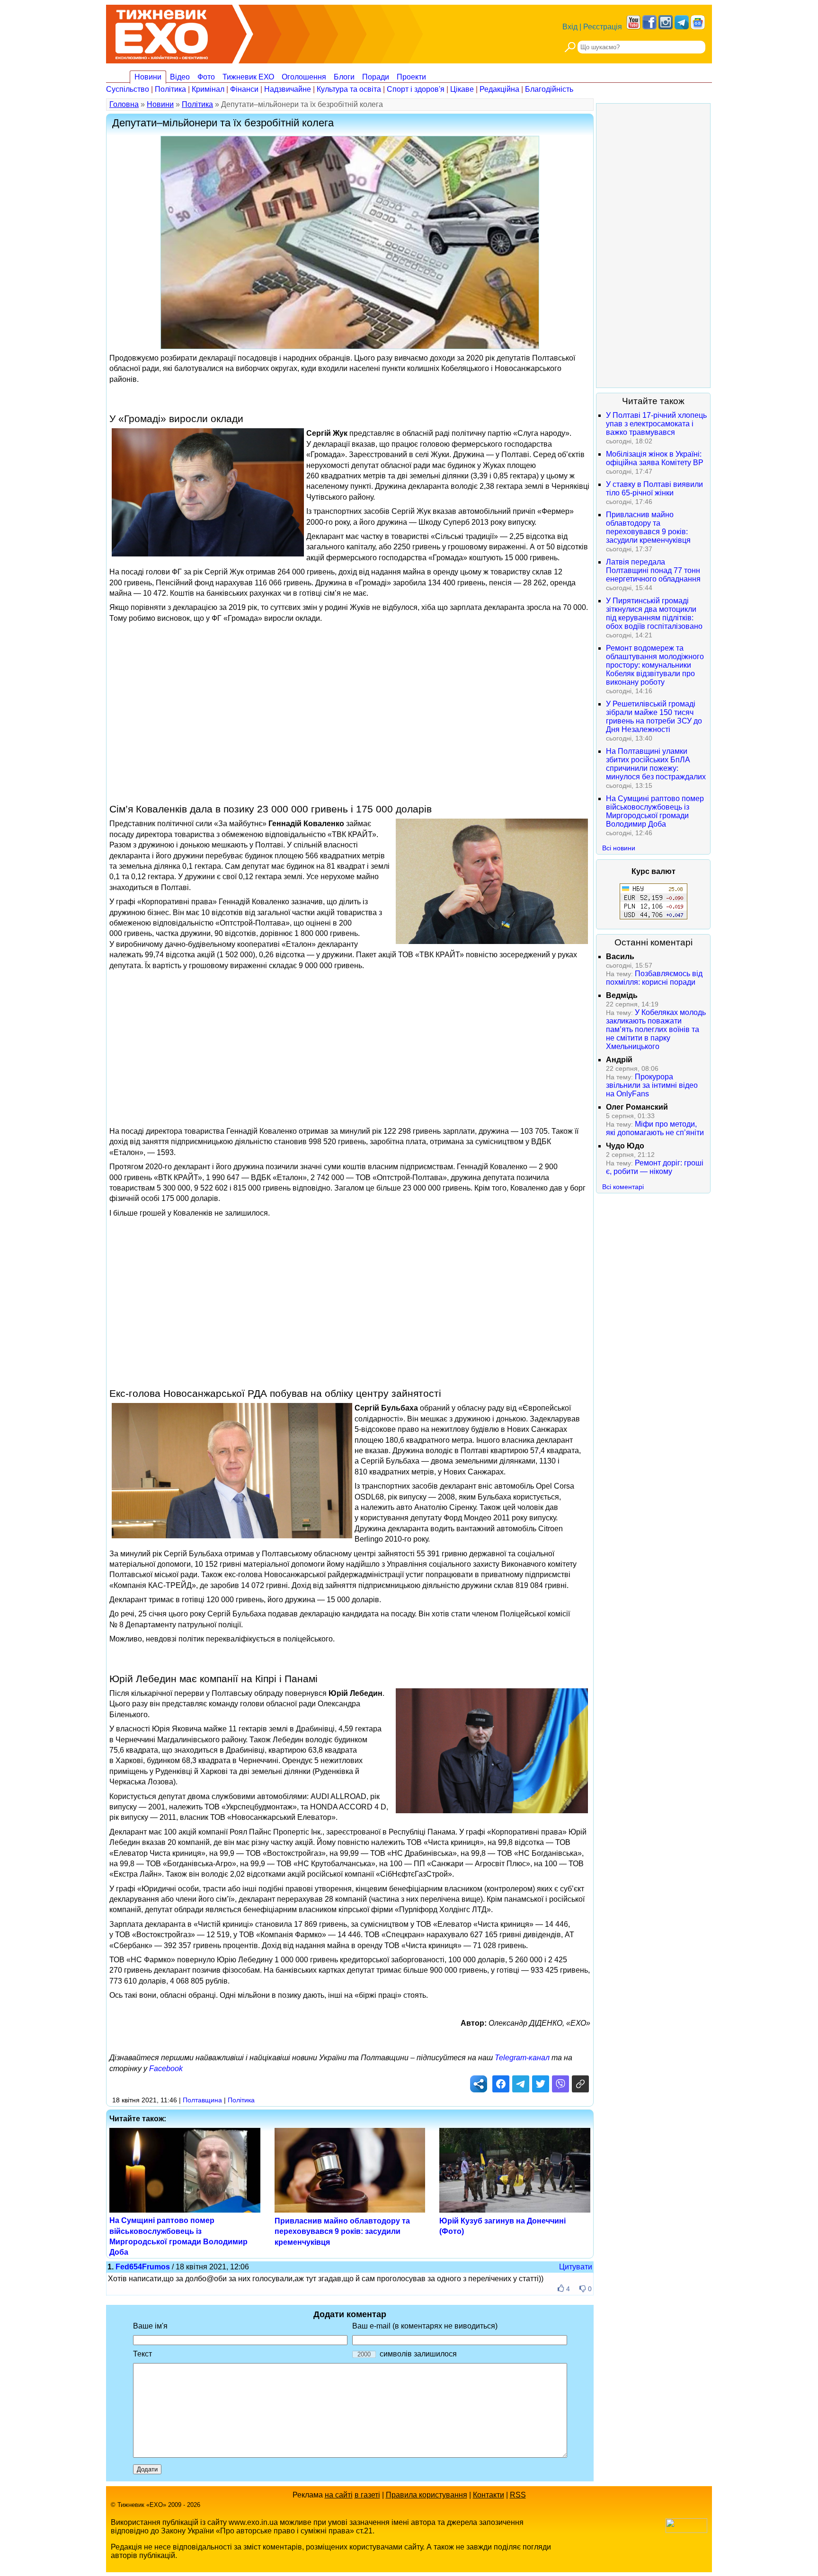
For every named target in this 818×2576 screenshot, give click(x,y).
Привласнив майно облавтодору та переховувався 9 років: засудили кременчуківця (342, 2232)
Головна (124, 104)
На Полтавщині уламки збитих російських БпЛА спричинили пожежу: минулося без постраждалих (656, 764)
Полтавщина (202, 2100)
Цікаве (462, 89)
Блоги (344, 77)
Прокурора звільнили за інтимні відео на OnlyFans (652, 1085)
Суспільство (128, 89)
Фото (206, 77)
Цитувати (576, 2267)
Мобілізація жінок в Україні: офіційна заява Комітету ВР (655, 458)
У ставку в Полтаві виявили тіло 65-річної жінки (654, 489)
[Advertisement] (350, 694)
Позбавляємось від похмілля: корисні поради (654, 978)
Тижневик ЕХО (248, 77)
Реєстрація (603, 27)
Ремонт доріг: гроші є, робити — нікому (655, 1167)
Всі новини (619, 848)
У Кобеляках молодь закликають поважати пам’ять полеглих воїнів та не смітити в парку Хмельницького (656, 1029)
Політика (170, 89)
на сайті (339, 2495)
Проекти (411, 77)
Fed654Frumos (143, 2267)
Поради (376, 77)
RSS (518, 2495)
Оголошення (304, 77)
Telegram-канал (522, 2058)
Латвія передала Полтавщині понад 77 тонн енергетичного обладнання (653, 570)
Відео (180, 77)
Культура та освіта (349, 89)
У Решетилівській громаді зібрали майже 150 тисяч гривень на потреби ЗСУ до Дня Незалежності (654, 717)
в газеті (367, 2495)
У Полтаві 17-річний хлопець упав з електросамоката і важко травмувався (656, 424)
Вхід (570, 27)
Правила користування (427, 2495)
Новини (148, 77)
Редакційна (499, 89)
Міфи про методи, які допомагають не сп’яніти (655, 1128)
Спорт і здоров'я (416, 89)
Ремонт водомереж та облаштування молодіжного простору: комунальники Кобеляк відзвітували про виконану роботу (655, 665)
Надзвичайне (288, 89)
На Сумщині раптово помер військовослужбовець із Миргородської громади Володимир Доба (655, 811)
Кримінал (208, 89)
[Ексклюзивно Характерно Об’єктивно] (162, 32)
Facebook (166, 2069)
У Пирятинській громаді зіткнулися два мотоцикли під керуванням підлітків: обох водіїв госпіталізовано (654, 613)
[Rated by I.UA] (686, 2530)
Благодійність (549, 89)
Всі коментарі (623, 1187)
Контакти (489, 2495)
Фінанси (244, 89)
